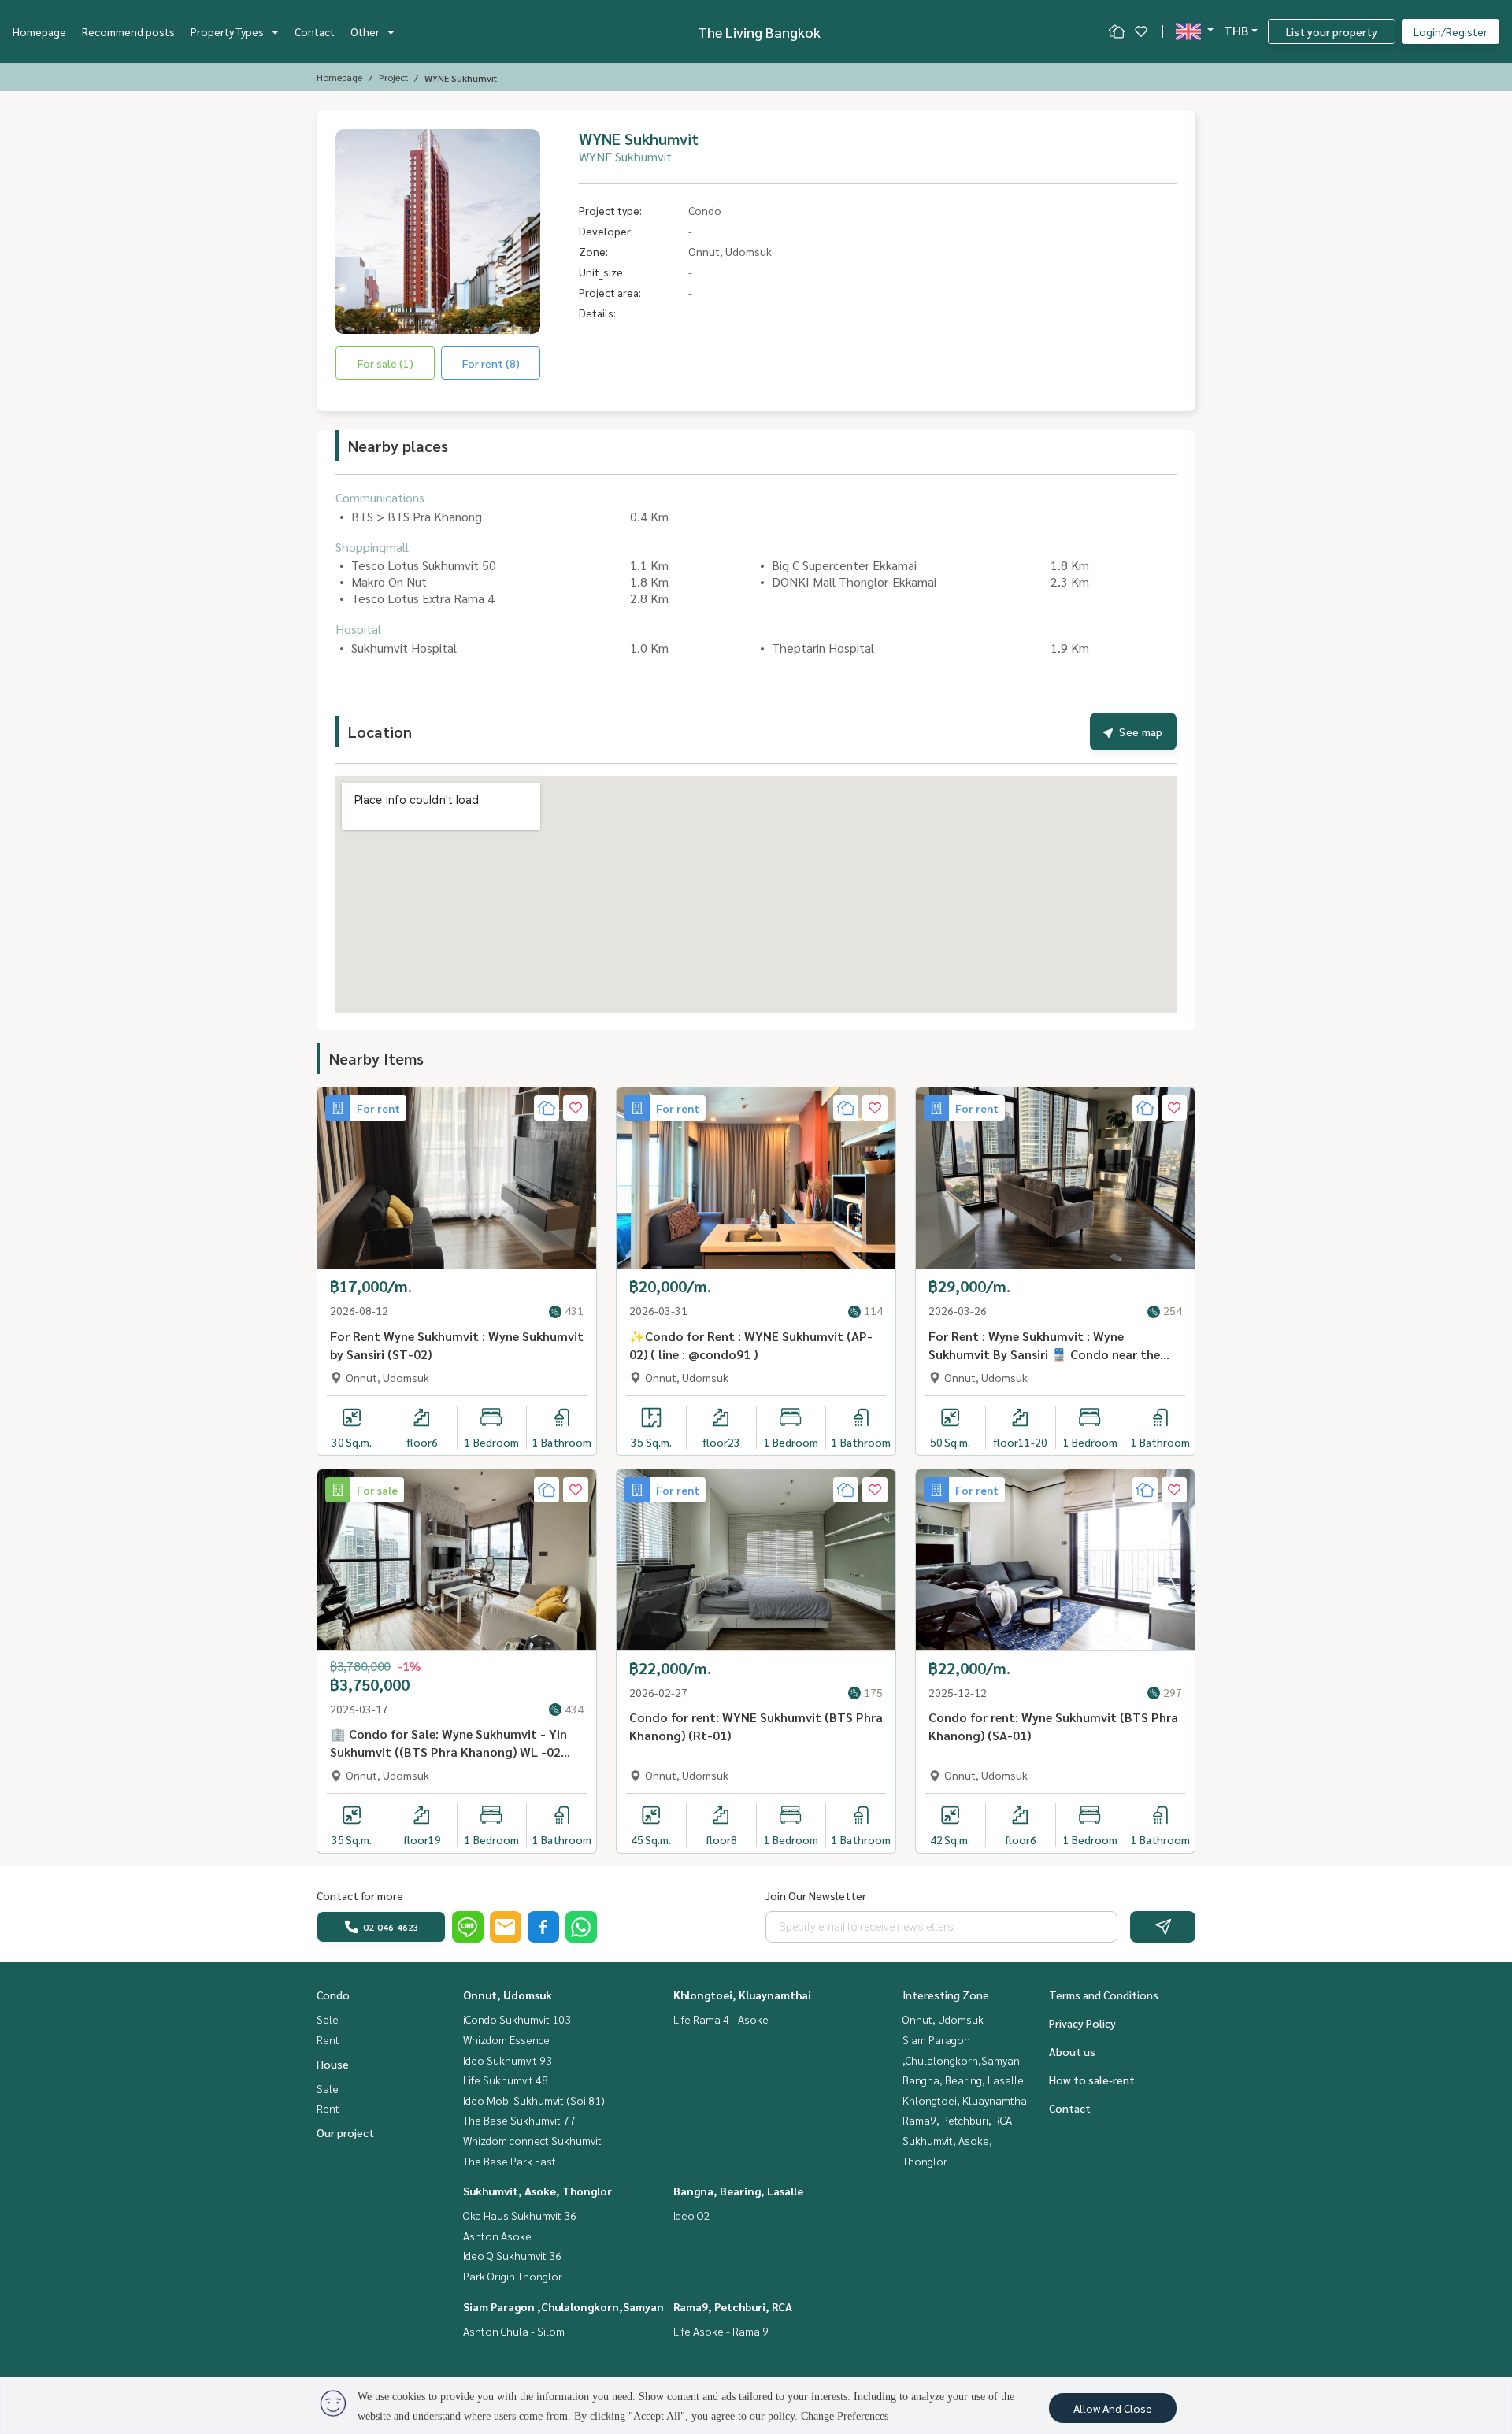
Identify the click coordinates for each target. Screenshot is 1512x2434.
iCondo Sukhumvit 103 (517, 2019)
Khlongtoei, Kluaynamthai (742, 1995)
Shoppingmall (372, 547)
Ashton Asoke (497, 2236)
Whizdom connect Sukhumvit (532, 2140)
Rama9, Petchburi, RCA (733, 2306)
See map (1141, 732)
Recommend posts (128, 31)
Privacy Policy (1082, 2023)
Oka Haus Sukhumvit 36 (520, 2215)
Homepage (39, 31)
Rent (328, 2039)
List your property (1332, 31)
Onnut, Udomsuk (508, 1995)
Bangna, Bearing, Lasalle (738, 2191)
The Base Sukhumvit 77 (519, 2120)
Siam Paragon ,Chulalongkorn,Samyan (563, 2306)
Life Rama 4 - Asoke (721, 2019)
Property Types (227, 31)
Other (365, 31)
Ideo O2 (692, 2215)
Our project (345, 2132)
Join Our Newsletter (816, 1895)
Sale (328, 2019)
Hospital (358, 629)
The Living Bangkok (759, 32)
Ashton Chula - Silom (514, 2331)
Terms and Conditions (1104, 1995)
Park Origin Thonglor (513, 2276)
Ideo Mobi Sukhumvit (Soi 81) (534, 2100)
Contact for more (360, 1895)
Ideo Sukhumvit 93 (508, 2060)
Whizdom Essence (506, 2039)
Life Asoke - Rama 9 (721, 2331)
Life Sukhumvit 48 (506, 2080)
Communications (380, 497)
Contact (315, 31)
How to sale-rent (1092, 2080)
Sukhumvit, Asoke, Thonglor (537, 2191)
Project (393, 77)
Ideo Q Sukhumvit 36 (512, 2255)
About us (1072, 2051)
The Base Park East (510, 2161)
